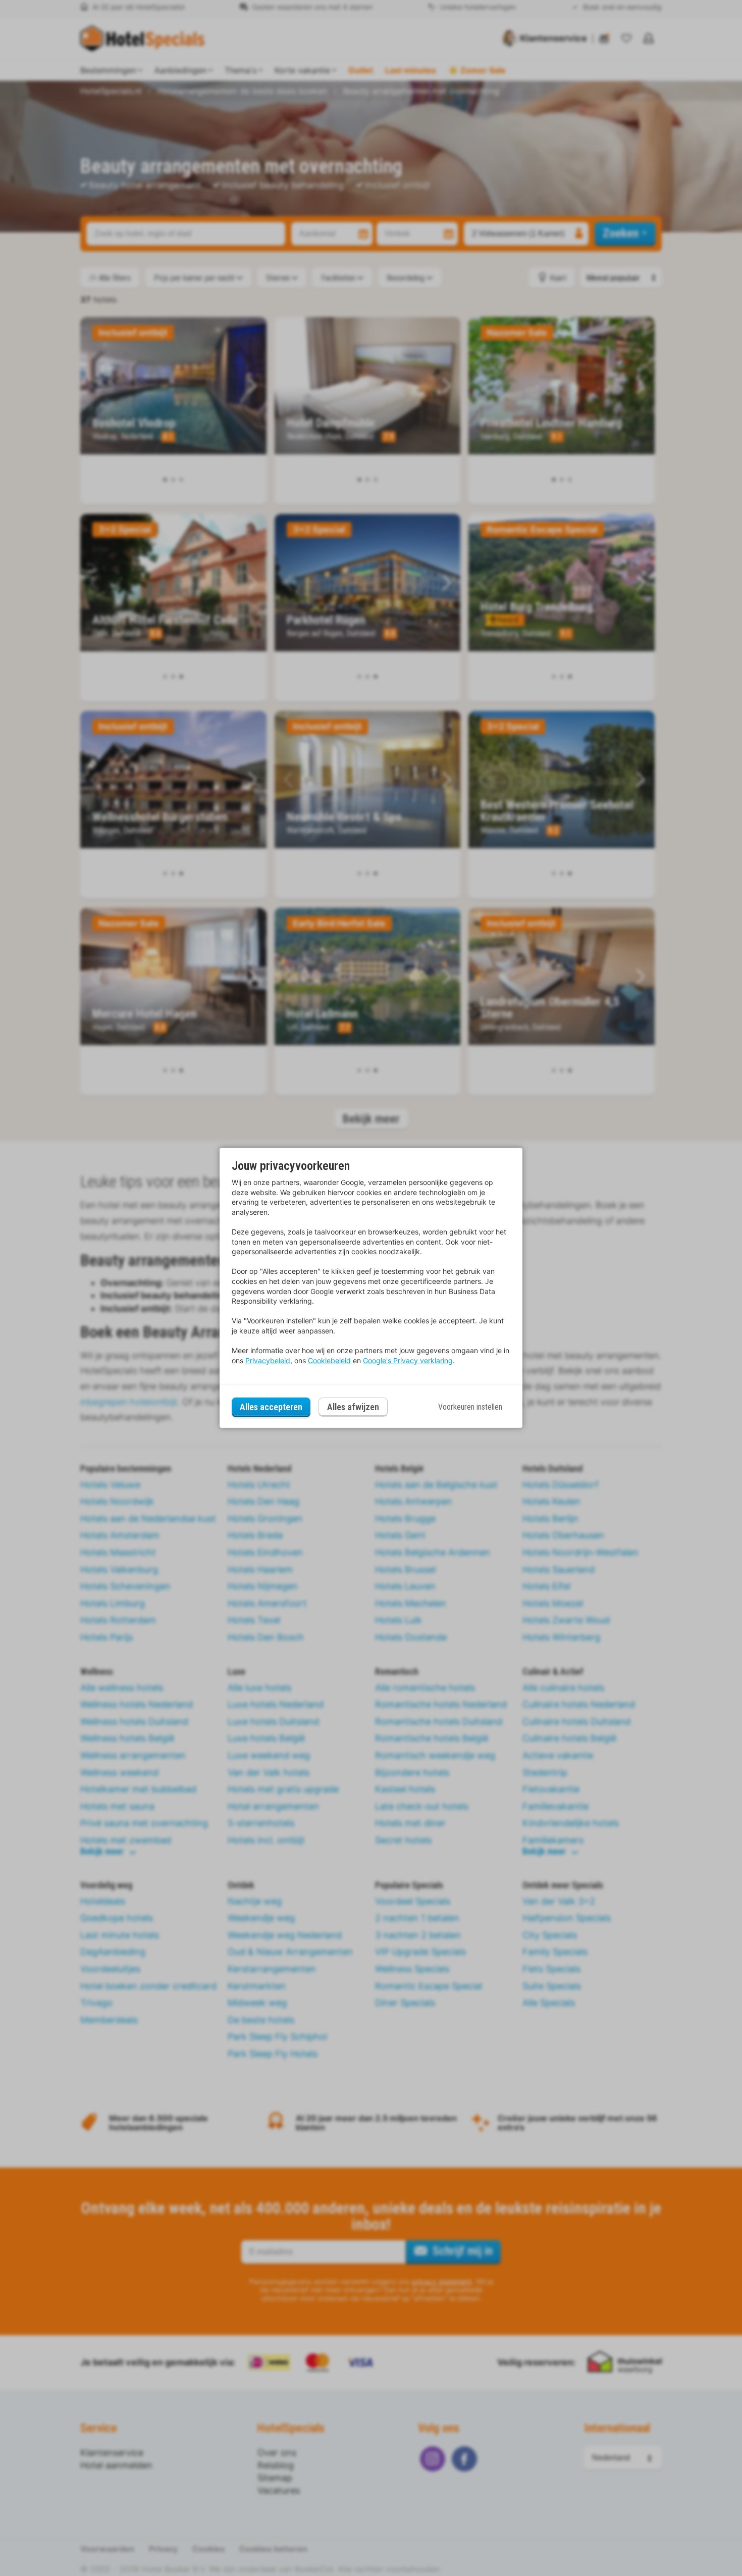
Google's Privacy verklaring (408, 1360)
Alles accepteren (271, 1407)
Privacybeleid (268, 1360)
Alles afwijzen (353, 1407)
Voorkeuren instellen (470, 1407)
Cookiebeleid (329, 1360)
